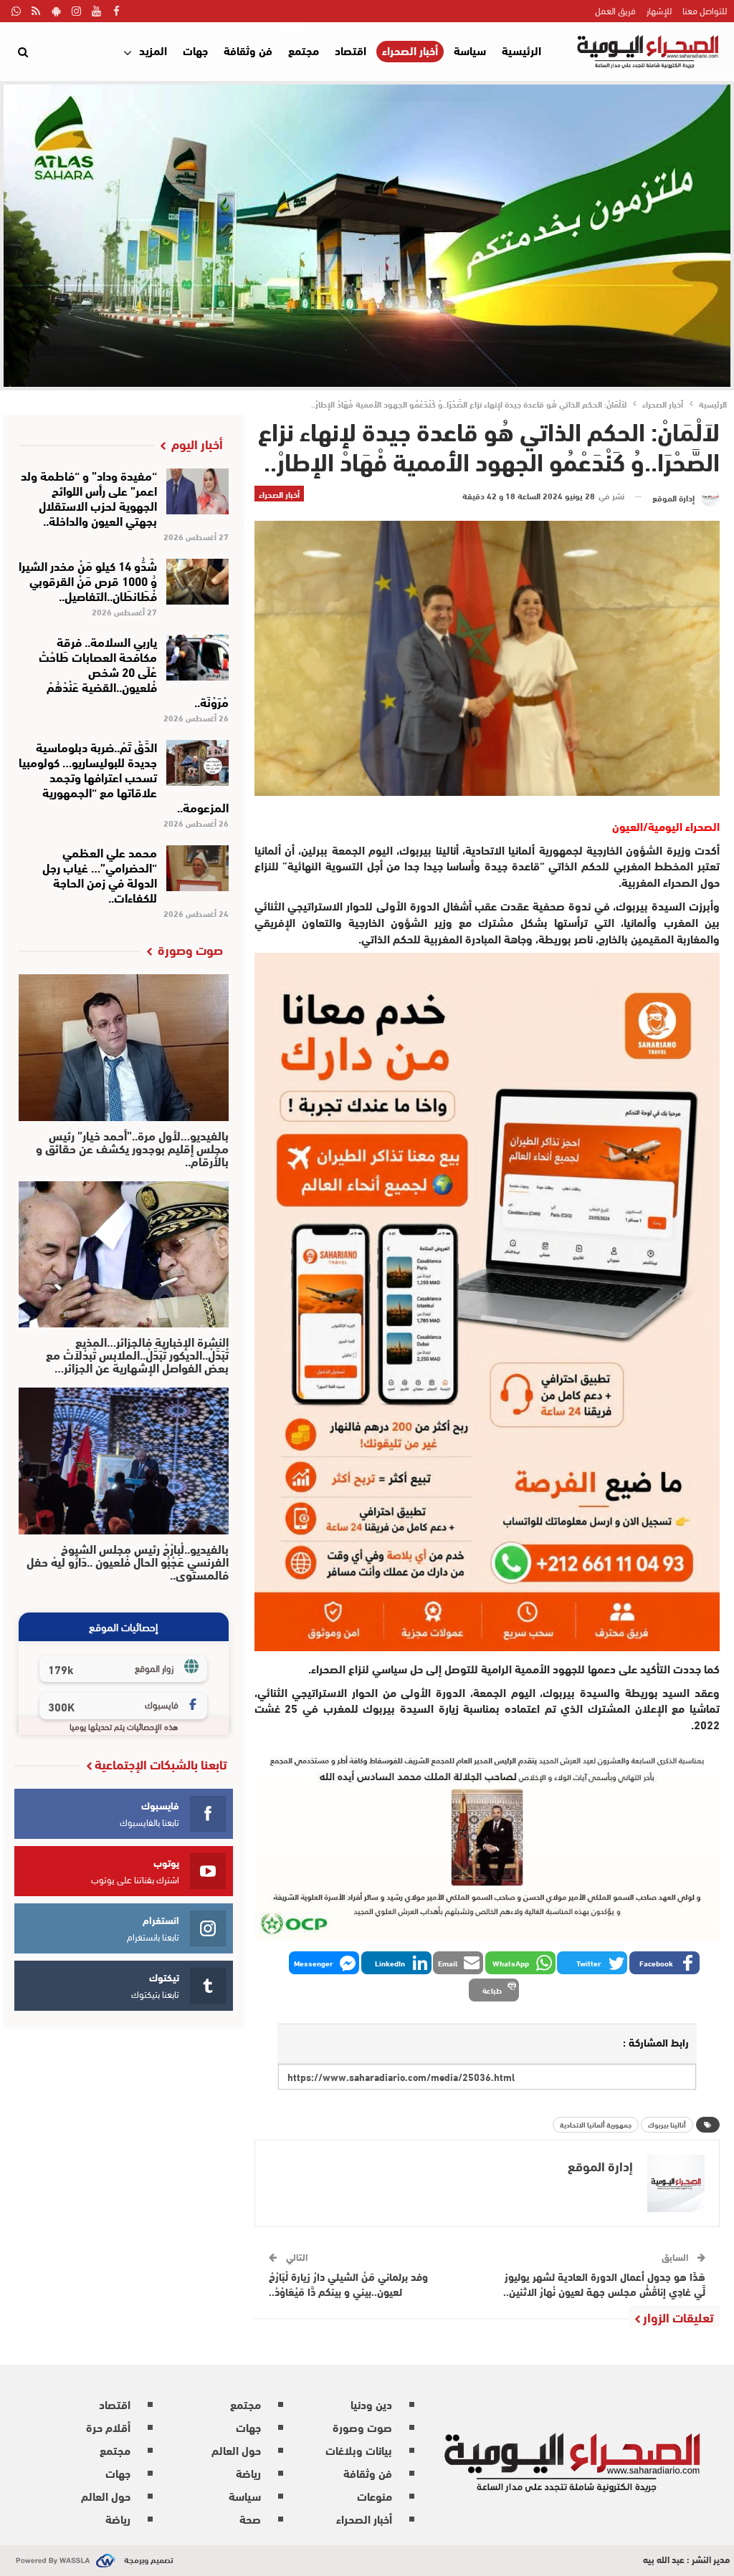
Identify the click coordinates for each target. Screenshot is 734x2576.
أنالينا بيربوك (667, 2124)
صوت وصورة (362, 2427)
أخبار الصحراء (410, 51)
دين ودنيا (371, 2404)
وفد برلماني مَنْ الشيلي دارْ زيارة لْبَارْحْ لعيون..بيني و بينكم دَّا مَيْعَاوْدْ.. (348, 2283)
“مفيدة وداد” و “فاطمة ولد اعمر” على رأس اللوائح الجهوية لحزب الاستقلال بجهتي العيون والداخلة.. (89, 497)
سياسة (470, 50)
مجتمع (304, 50)
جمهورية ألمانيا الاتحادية (596, 2124)
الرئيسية (521, 50)
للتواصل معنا (705, 10)
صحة (250, 2518)
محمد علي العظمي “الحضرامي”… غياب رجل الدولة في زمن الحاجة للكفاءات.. (100, 874)
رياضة (248, 2472)
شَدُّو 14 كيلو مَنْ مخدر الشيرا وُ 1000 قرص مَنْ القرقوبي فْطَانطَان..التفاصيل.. (88, 580)
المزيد (153, 50)
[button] (664, 1963)
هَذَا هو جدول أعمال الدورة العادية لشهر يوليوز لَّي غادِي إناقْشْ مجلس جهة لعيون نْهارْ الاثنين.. (604, 2283)
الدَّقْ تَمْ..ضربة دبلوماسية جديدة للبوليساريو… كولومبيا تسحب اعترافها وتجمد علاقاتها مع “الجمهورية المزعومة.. (124, 776)
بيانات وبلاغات (359, 2450)
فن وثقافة (248, 50)
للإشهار (659, 10)
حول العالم (236, 2450)
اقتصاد (351, 50)
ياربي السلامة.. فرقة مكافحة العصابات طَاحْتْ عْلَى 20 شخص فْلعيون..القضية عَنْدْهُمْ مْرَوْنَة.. (134, 671)
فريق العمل (615, 10)
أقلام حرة (108, 2427)
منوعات (375, 2495)
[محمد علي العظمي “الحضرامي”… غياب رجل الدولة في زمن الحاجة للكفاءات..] (197, 868)
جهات (195, 50)
